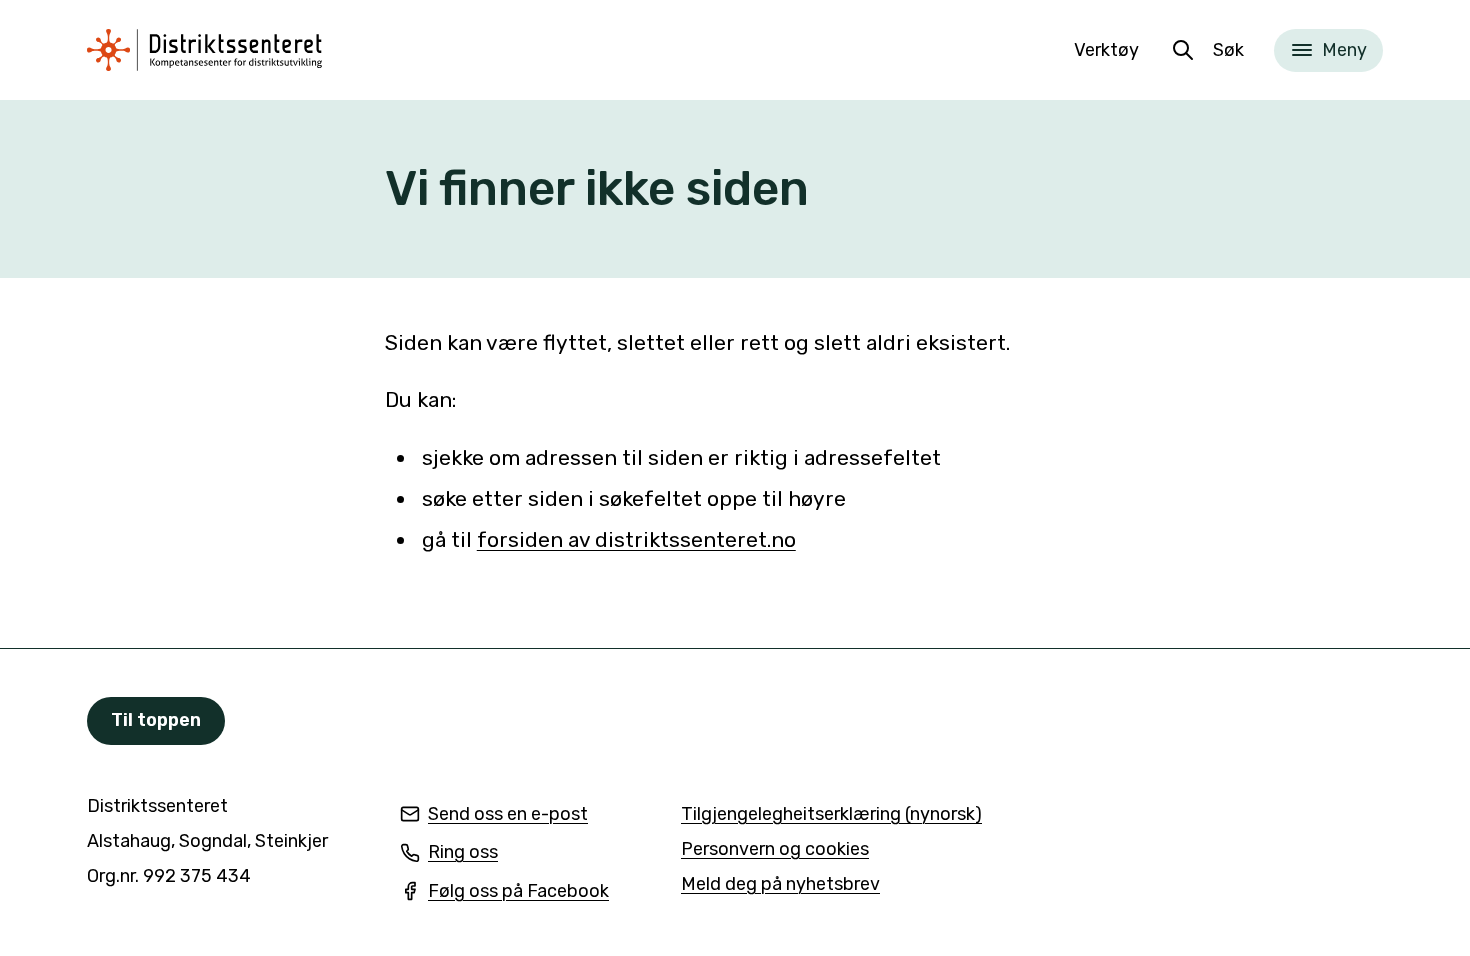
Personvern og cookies (775, 849)
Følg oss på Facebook (504, 892)
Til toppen (156, 720)
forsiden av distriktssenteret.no (636, 539)
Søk (1228, 50)
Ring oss (449, 853)
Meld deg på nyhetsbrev (780, 885)
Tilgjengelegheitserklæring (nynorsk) (831, 815)
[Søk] (1183, 50)
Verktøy (1106, 50)
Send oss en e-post (494, 815)
